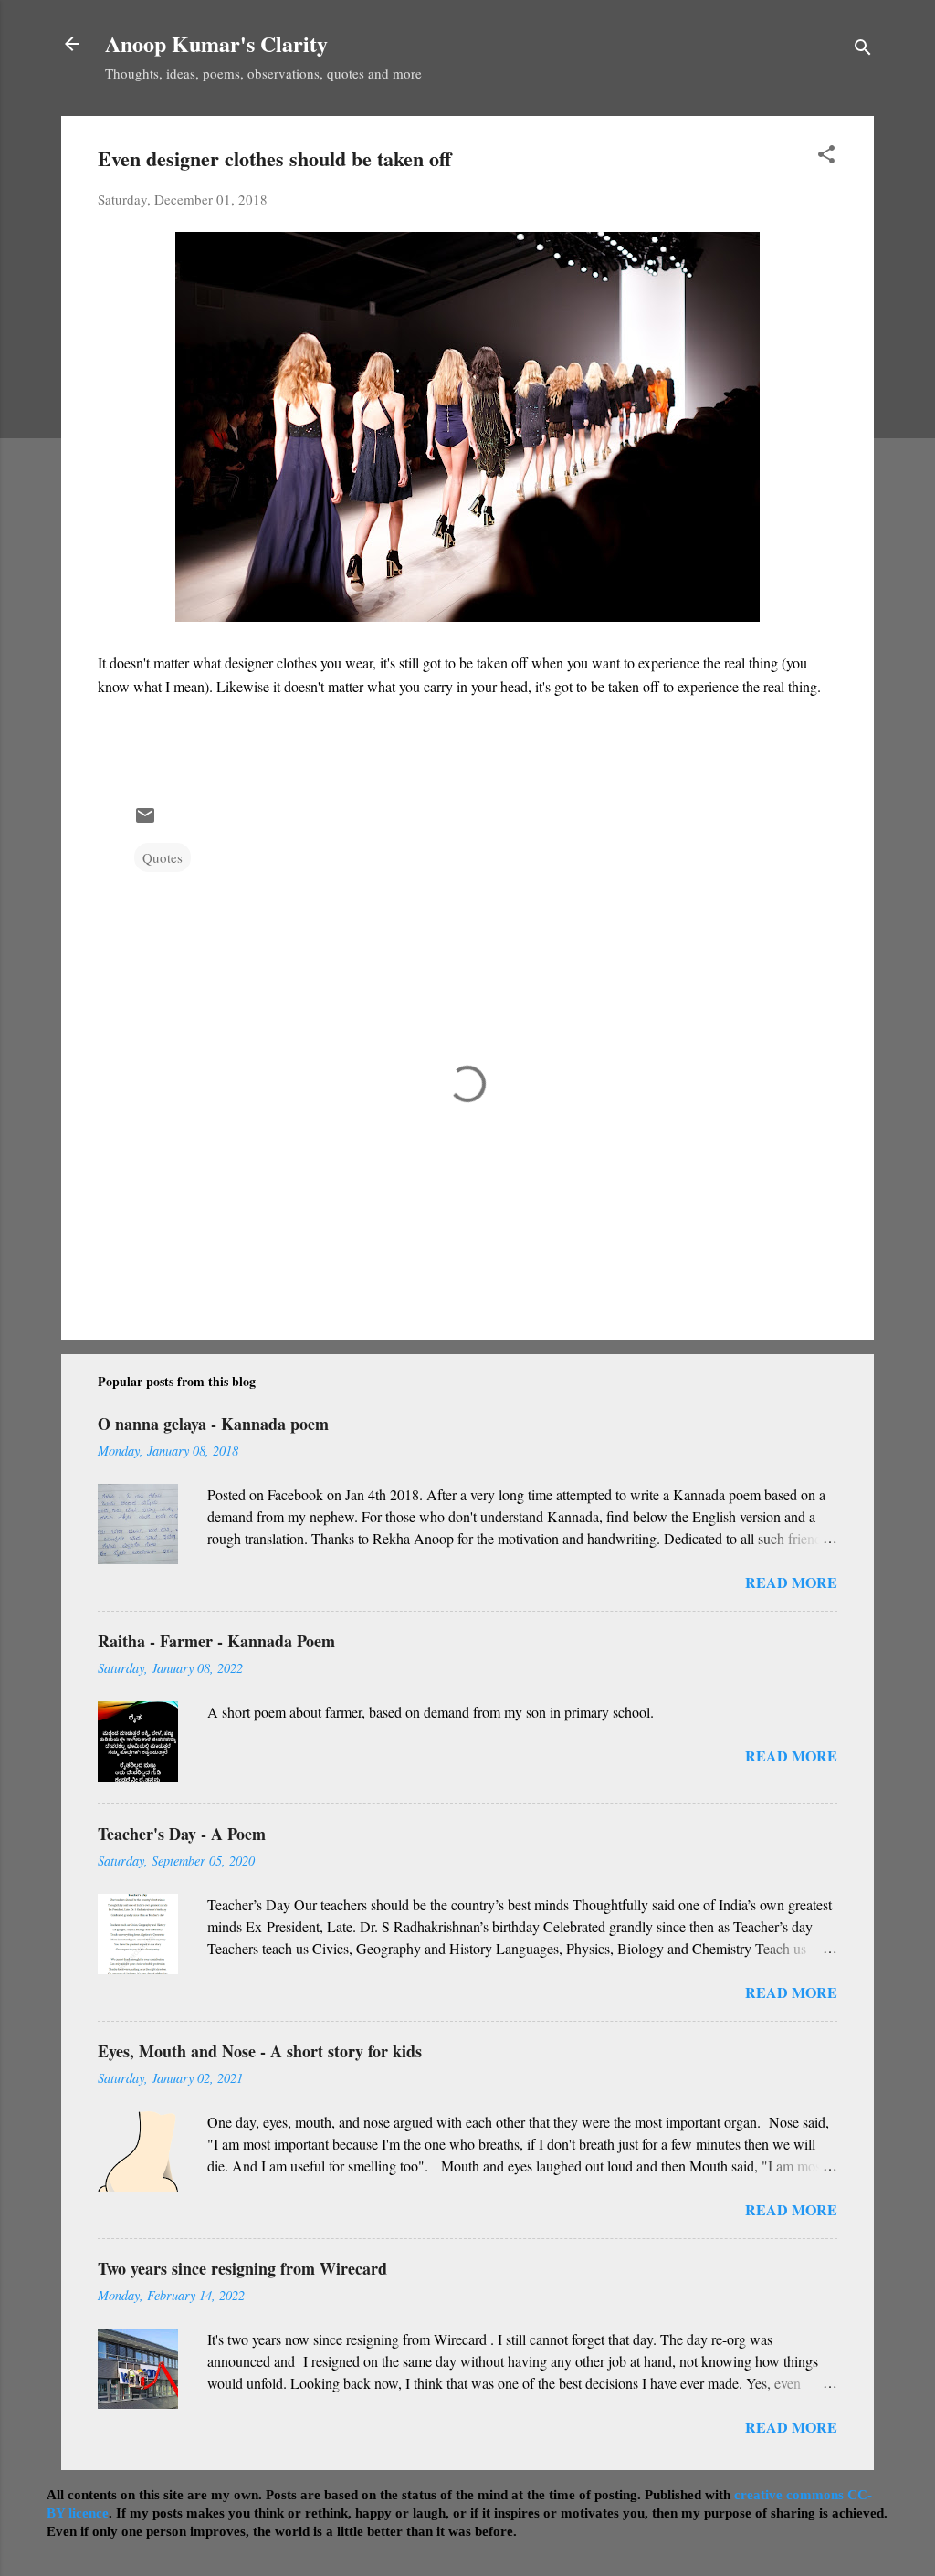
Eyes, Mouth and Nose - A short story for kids (260, 2051)
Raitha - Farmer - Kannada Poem (216, 1641)
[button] (826, 157)
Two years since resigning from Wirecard (242, 2268)
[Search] (863, 50)
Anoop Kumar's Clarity (216, 43)
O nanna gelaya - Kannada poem (213, 1424)
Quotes (163, 857)
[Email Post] (145, 821)
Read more (791, 1582)
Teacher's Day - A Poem (182, 1834)
